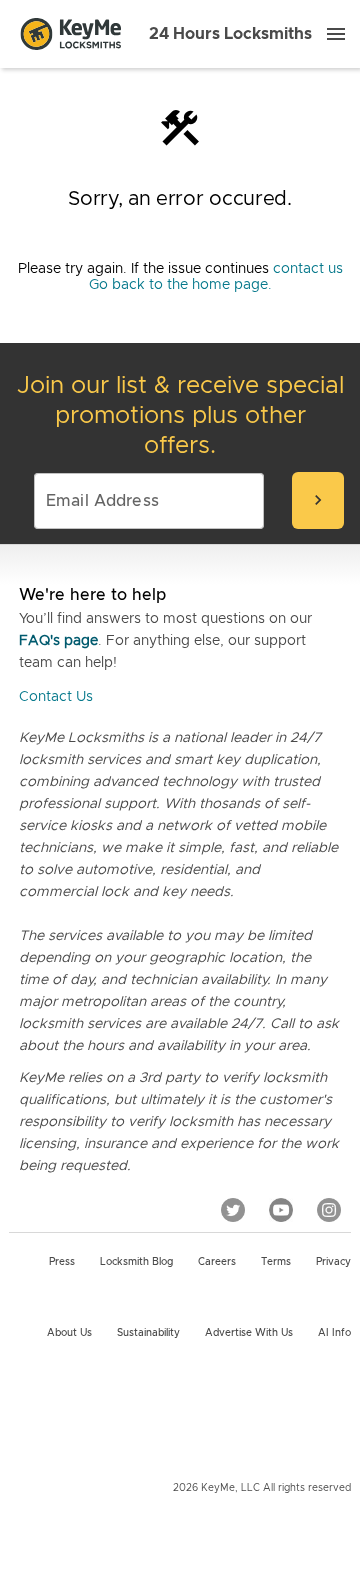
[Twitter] (233, 1209)
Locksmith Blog (136, 1262)
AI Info (334, 1333)
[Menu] (336, 34)
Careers (217, 1262)
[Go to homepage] (71, 34)
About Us (69, 1333)
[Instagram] (329, 1209)
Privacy (333, 1262)
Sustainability (148, 1333)
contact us (308, 269)
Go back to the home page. (180, 285)
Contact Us (56, 697)
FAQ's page (58, 641)
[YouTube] (281, 1209)
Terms (276, 1262)
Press (62, 1262)
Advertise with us (249, 1333)
